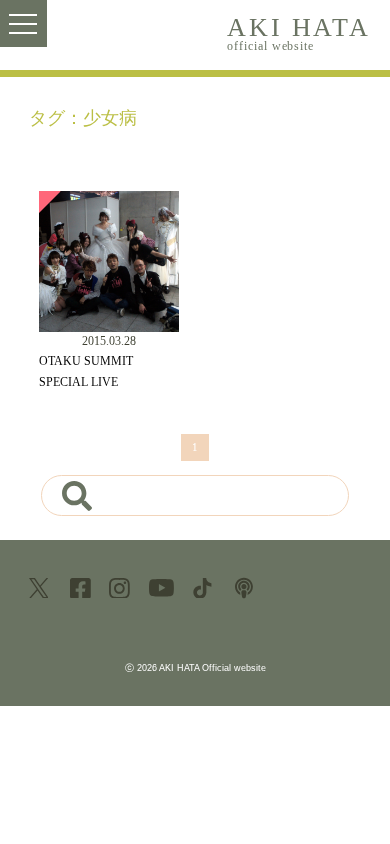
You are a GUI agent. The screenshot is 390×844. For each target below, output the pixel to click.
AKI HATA (298, 32)
